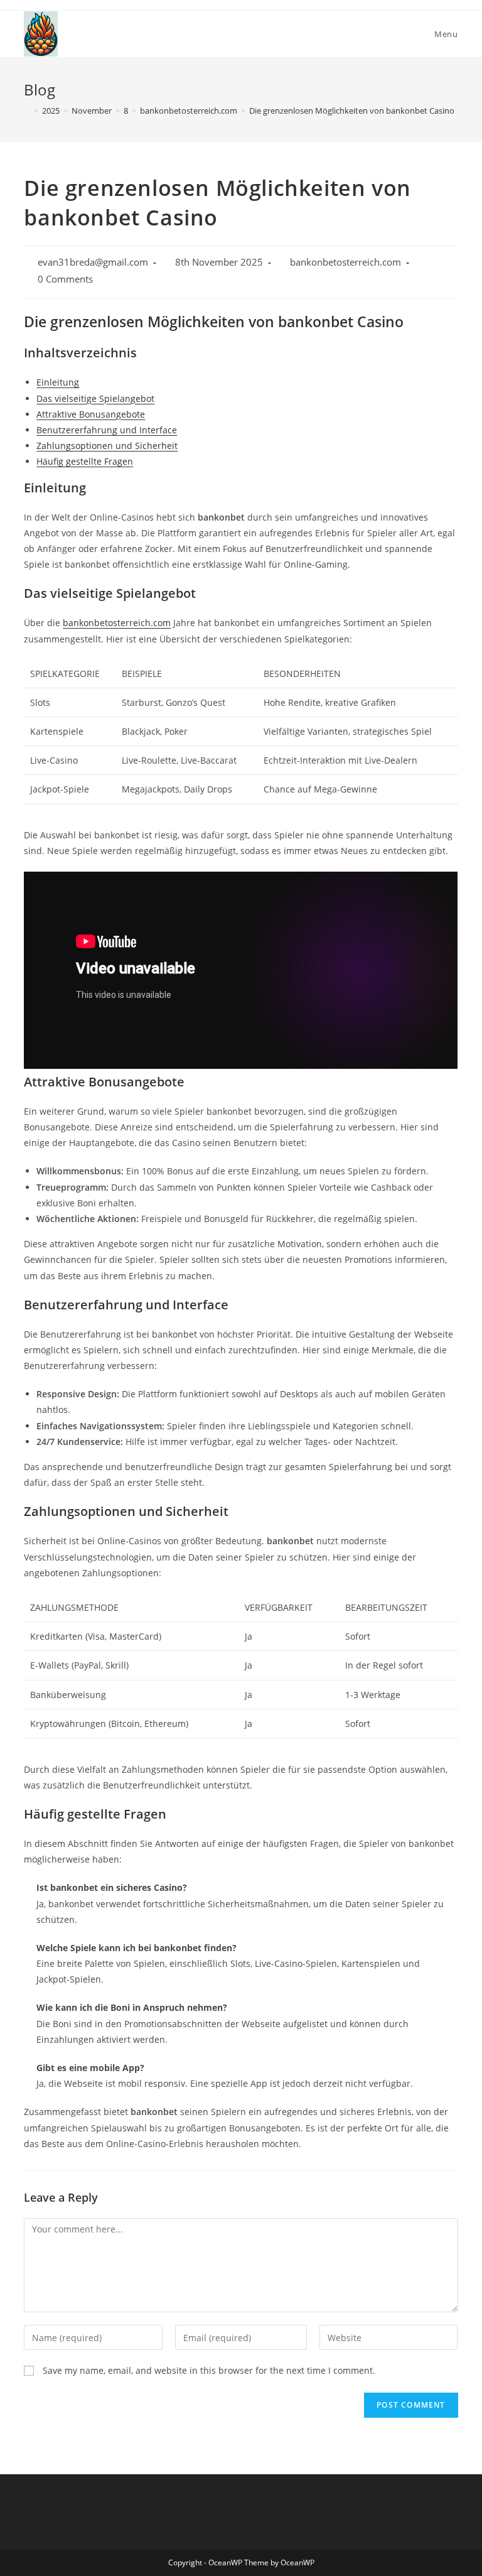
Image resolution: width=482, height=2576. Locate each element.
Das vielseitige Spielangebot (95, 398)
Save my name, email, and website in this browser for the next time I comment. (209, 2370)
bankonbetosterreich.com (345, 262)
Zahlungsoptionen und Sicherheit (107, 446)
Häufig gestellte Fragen (85, 461)
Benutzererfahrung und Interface (107, 430)
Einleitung (58, 382)
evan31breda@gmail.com (93, 262)
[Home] (27, 111)
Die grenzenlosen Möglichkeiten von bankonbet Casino (352, 111)
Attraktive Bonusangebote (91, 414)
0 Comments (65, 279)
